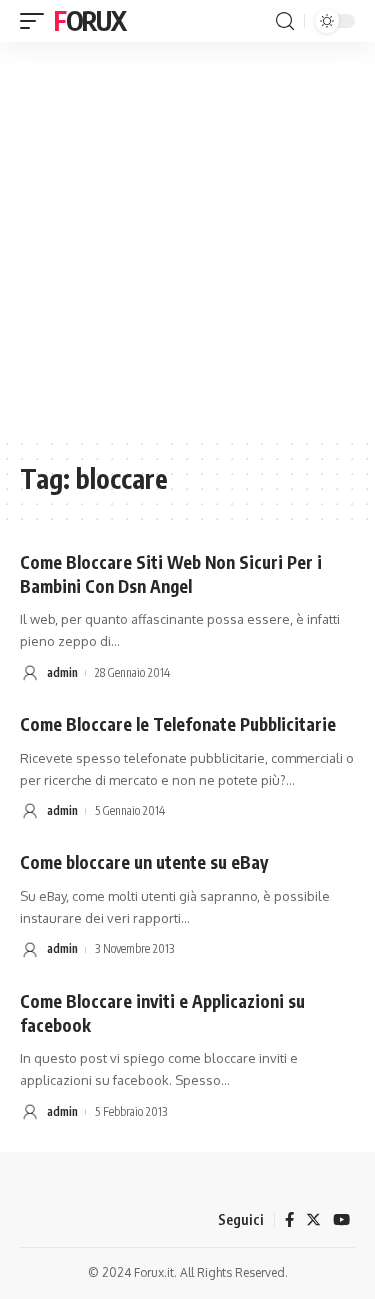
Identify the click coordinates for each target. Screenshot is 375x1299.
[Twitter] (313, 1220)
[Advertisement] (187, 239)
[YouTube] (341, 1220)
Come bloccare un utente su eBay (144, 862)
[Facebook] (289, 1220)
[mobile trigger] (37, 21)
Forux (90, 20)
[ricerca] (285, 21)
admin (62, 672)
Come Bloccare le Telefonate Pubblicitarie (178, 724)
